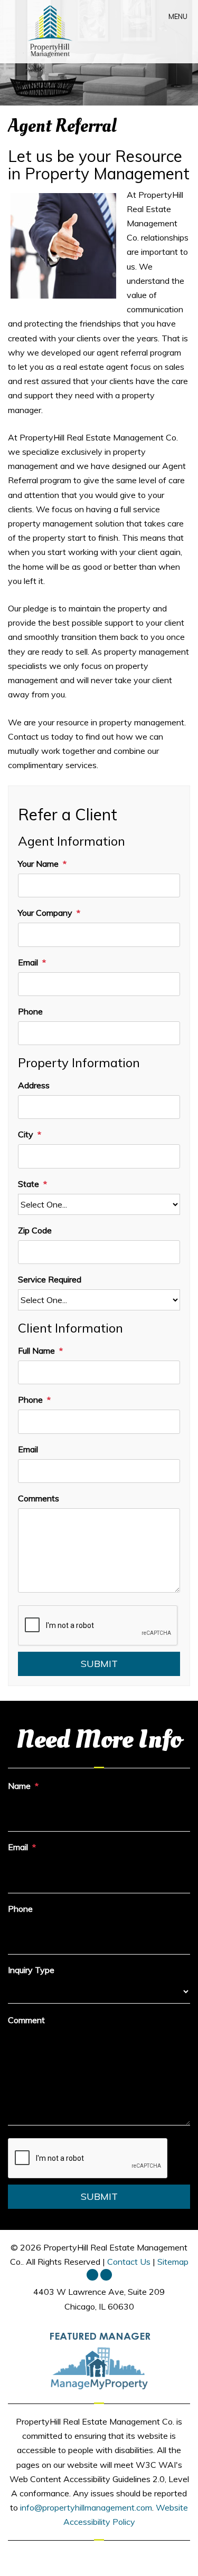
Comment (26, 2020)
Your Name (38, 864)
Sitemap (173, 2262)
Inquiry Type (31, 1970)
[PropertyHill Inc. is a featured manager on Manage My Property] (99, 2360)
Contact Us (129, 2262)
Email (28, 962)
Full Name (36, 1351)
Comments (39, 1498)
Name (19, 1786)
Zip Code (35, 1230)
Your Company (45, 913)
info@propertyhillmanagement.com (86, 2507)
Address (34, 1085)
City (26, 1134)
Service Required (50, 1279)
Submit (99, 1664)
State (29, 1184)
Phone (30, 1011)
